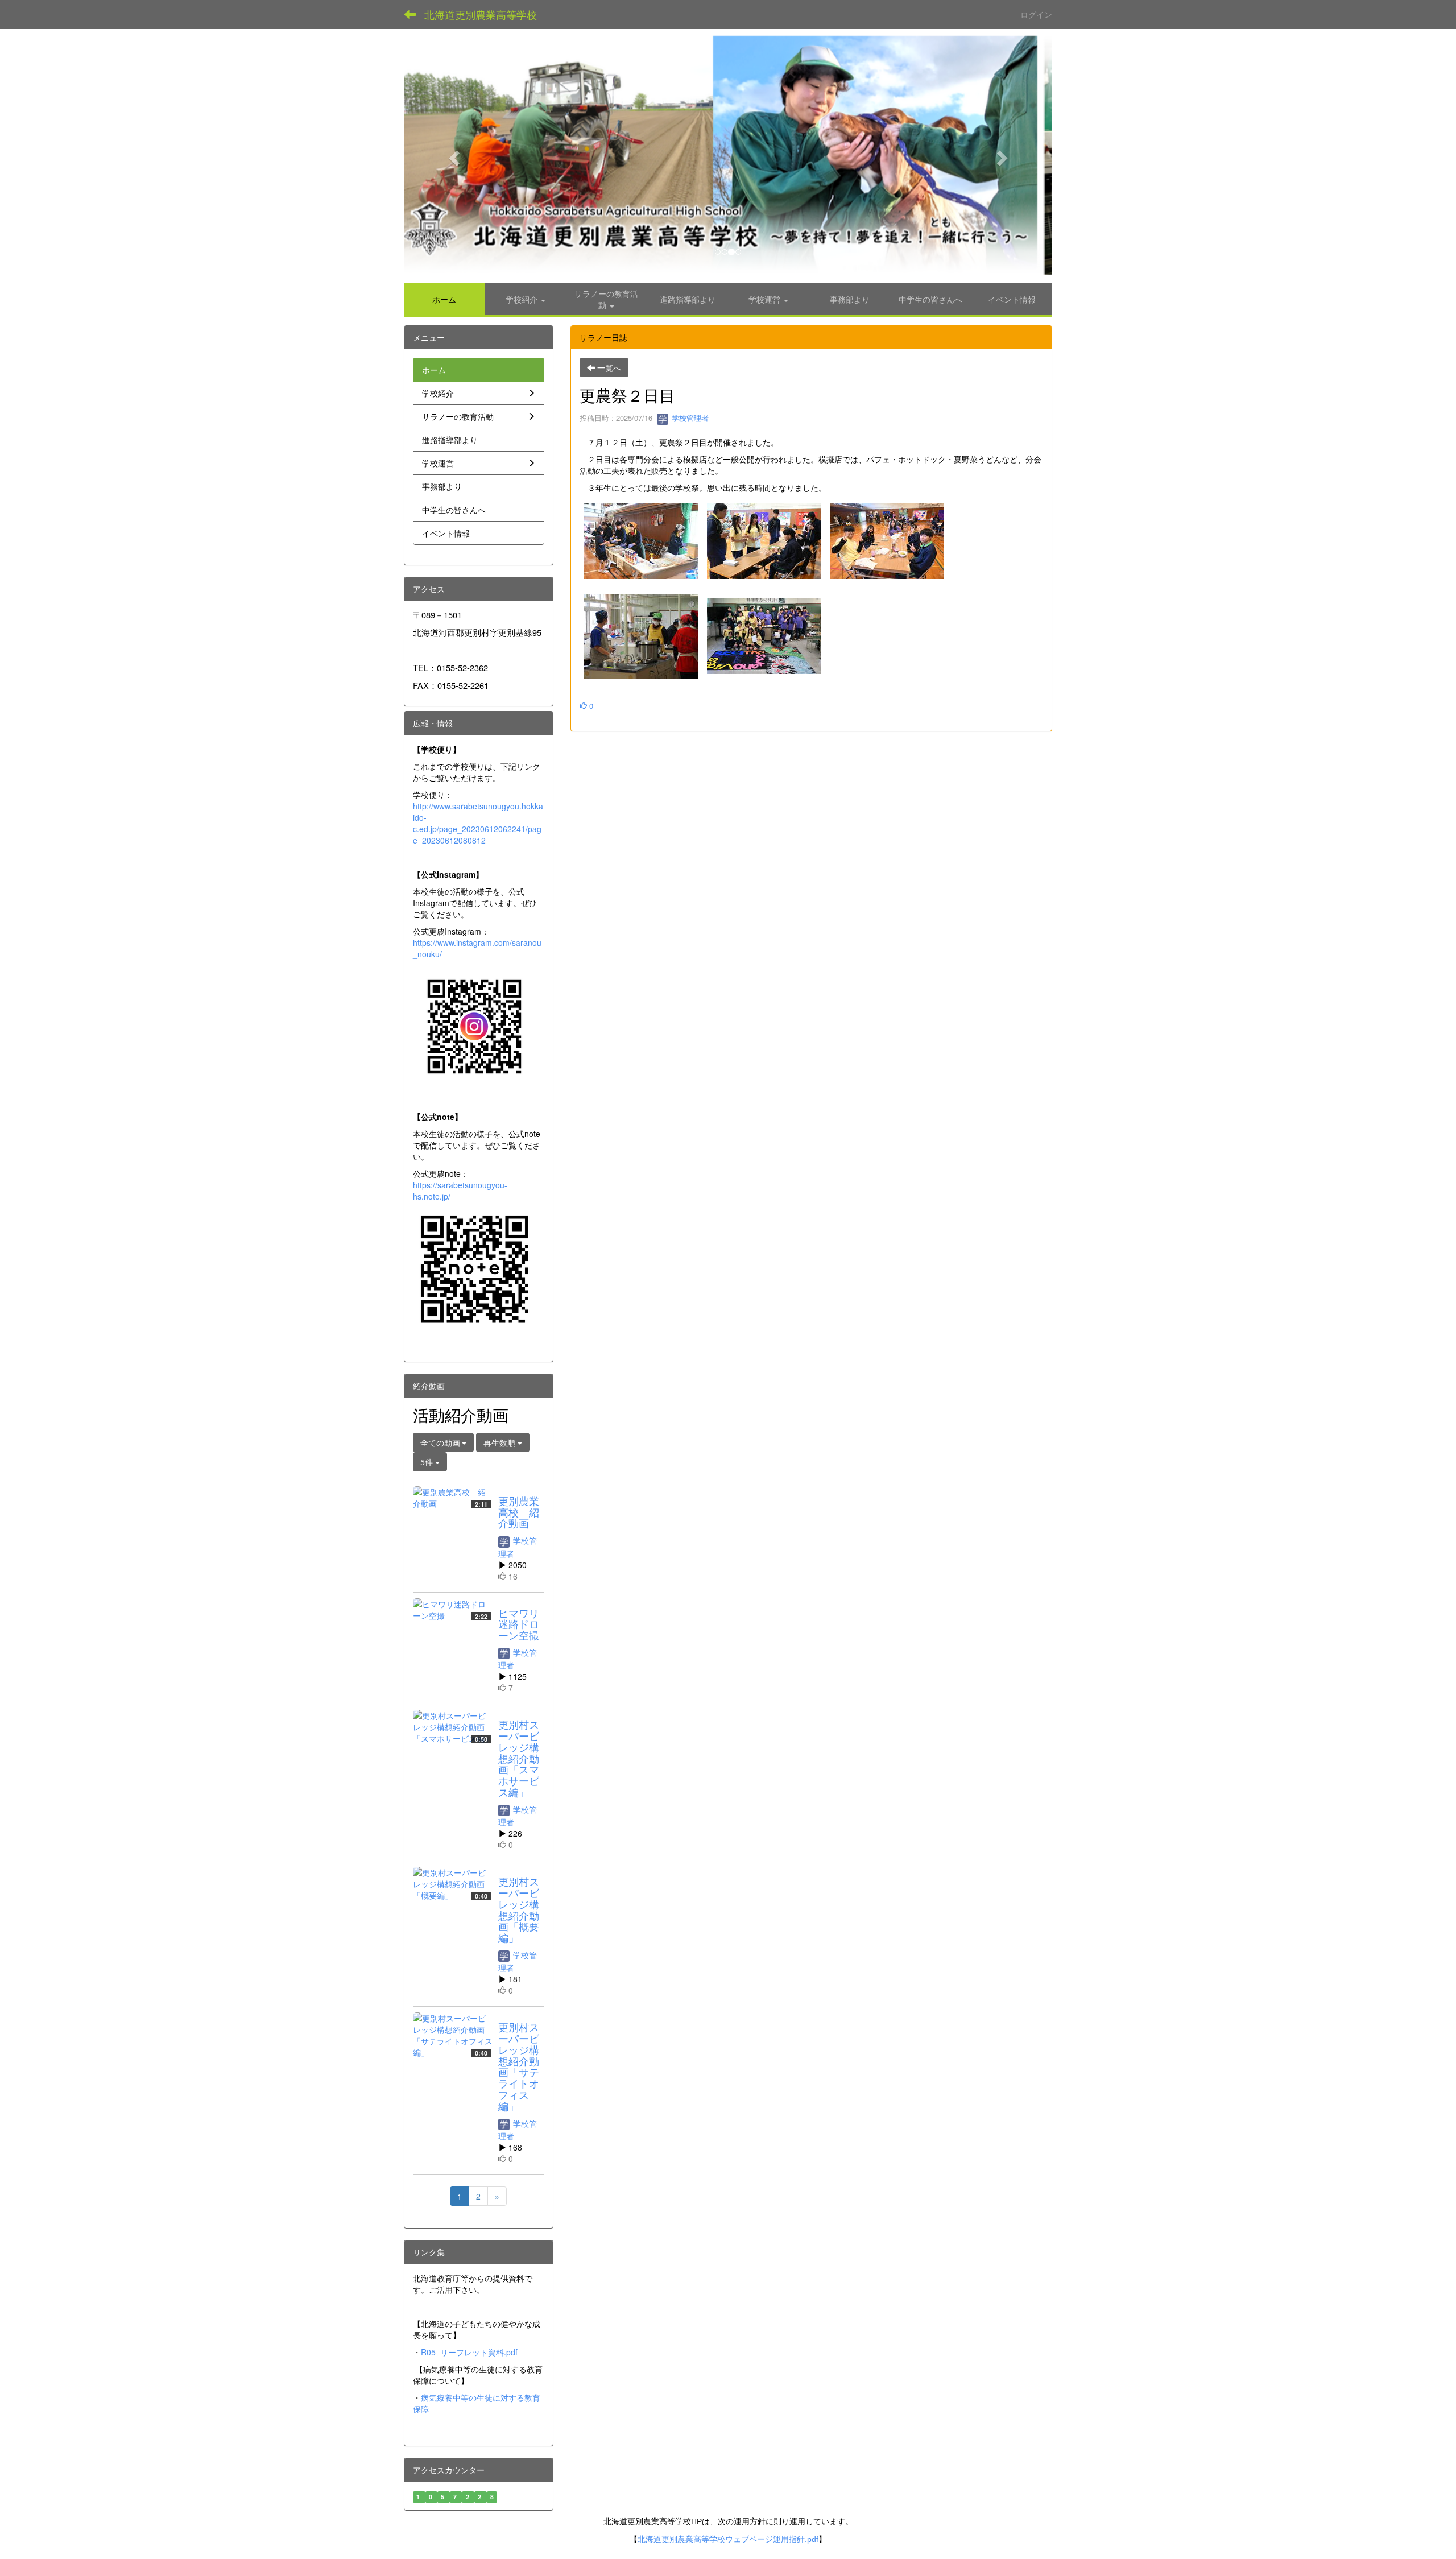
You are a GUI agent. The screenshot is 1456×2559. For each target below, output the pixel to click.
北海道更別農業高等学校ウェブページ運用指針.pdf (728, 2539)
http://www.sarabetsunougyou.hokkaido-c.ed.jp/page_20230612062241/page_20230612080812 (478, 823)
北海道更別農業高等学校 (481, 14)
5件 (428, 1462)
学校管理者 (689, 418)
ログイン (1036, 14)
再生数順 (500, 1442)
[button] (452, 154)
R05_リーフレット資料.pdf (469, 2352)
